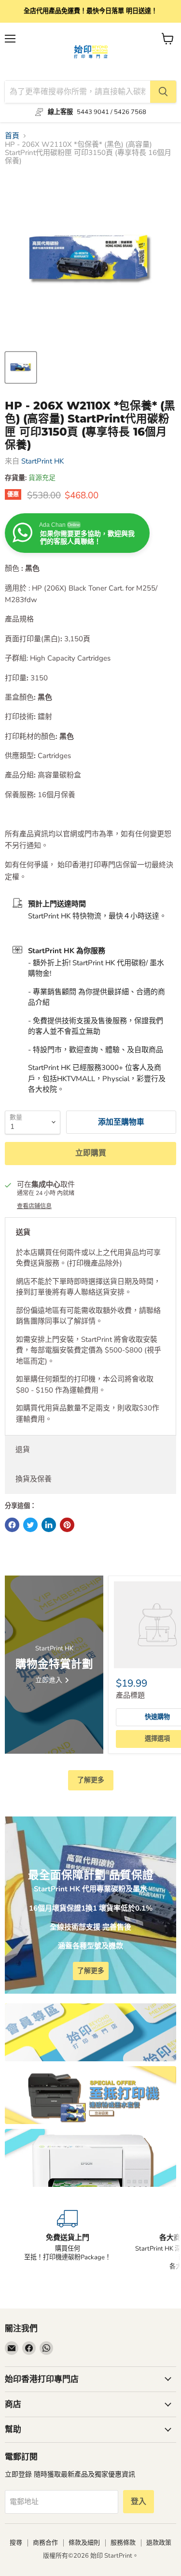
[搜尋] (163, 92)
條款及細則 (84, 2543)
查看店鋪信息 (34, 1206)
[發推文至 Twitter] (30, 1525)
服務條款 (123, 2543)
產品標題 (130, 1695)
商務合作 (45, 2543)
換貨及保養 (34, 1479)
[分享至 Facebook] (12, 1525)
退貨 (23, 1450)
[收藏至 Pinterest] (67, 1525)
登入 (139, 2502)
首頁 (12, 136)
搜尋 (16, 2543)
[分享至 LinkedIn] (49, 1525)
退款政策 (159, 2543)
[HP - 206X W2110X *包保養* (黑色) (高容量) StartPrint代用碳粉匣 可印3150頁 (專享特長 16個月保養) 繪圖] (21, 367)
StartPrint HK (42, 461)
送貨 (23, 1232)
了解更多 (91, 1780)
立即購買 (91, 1153)
